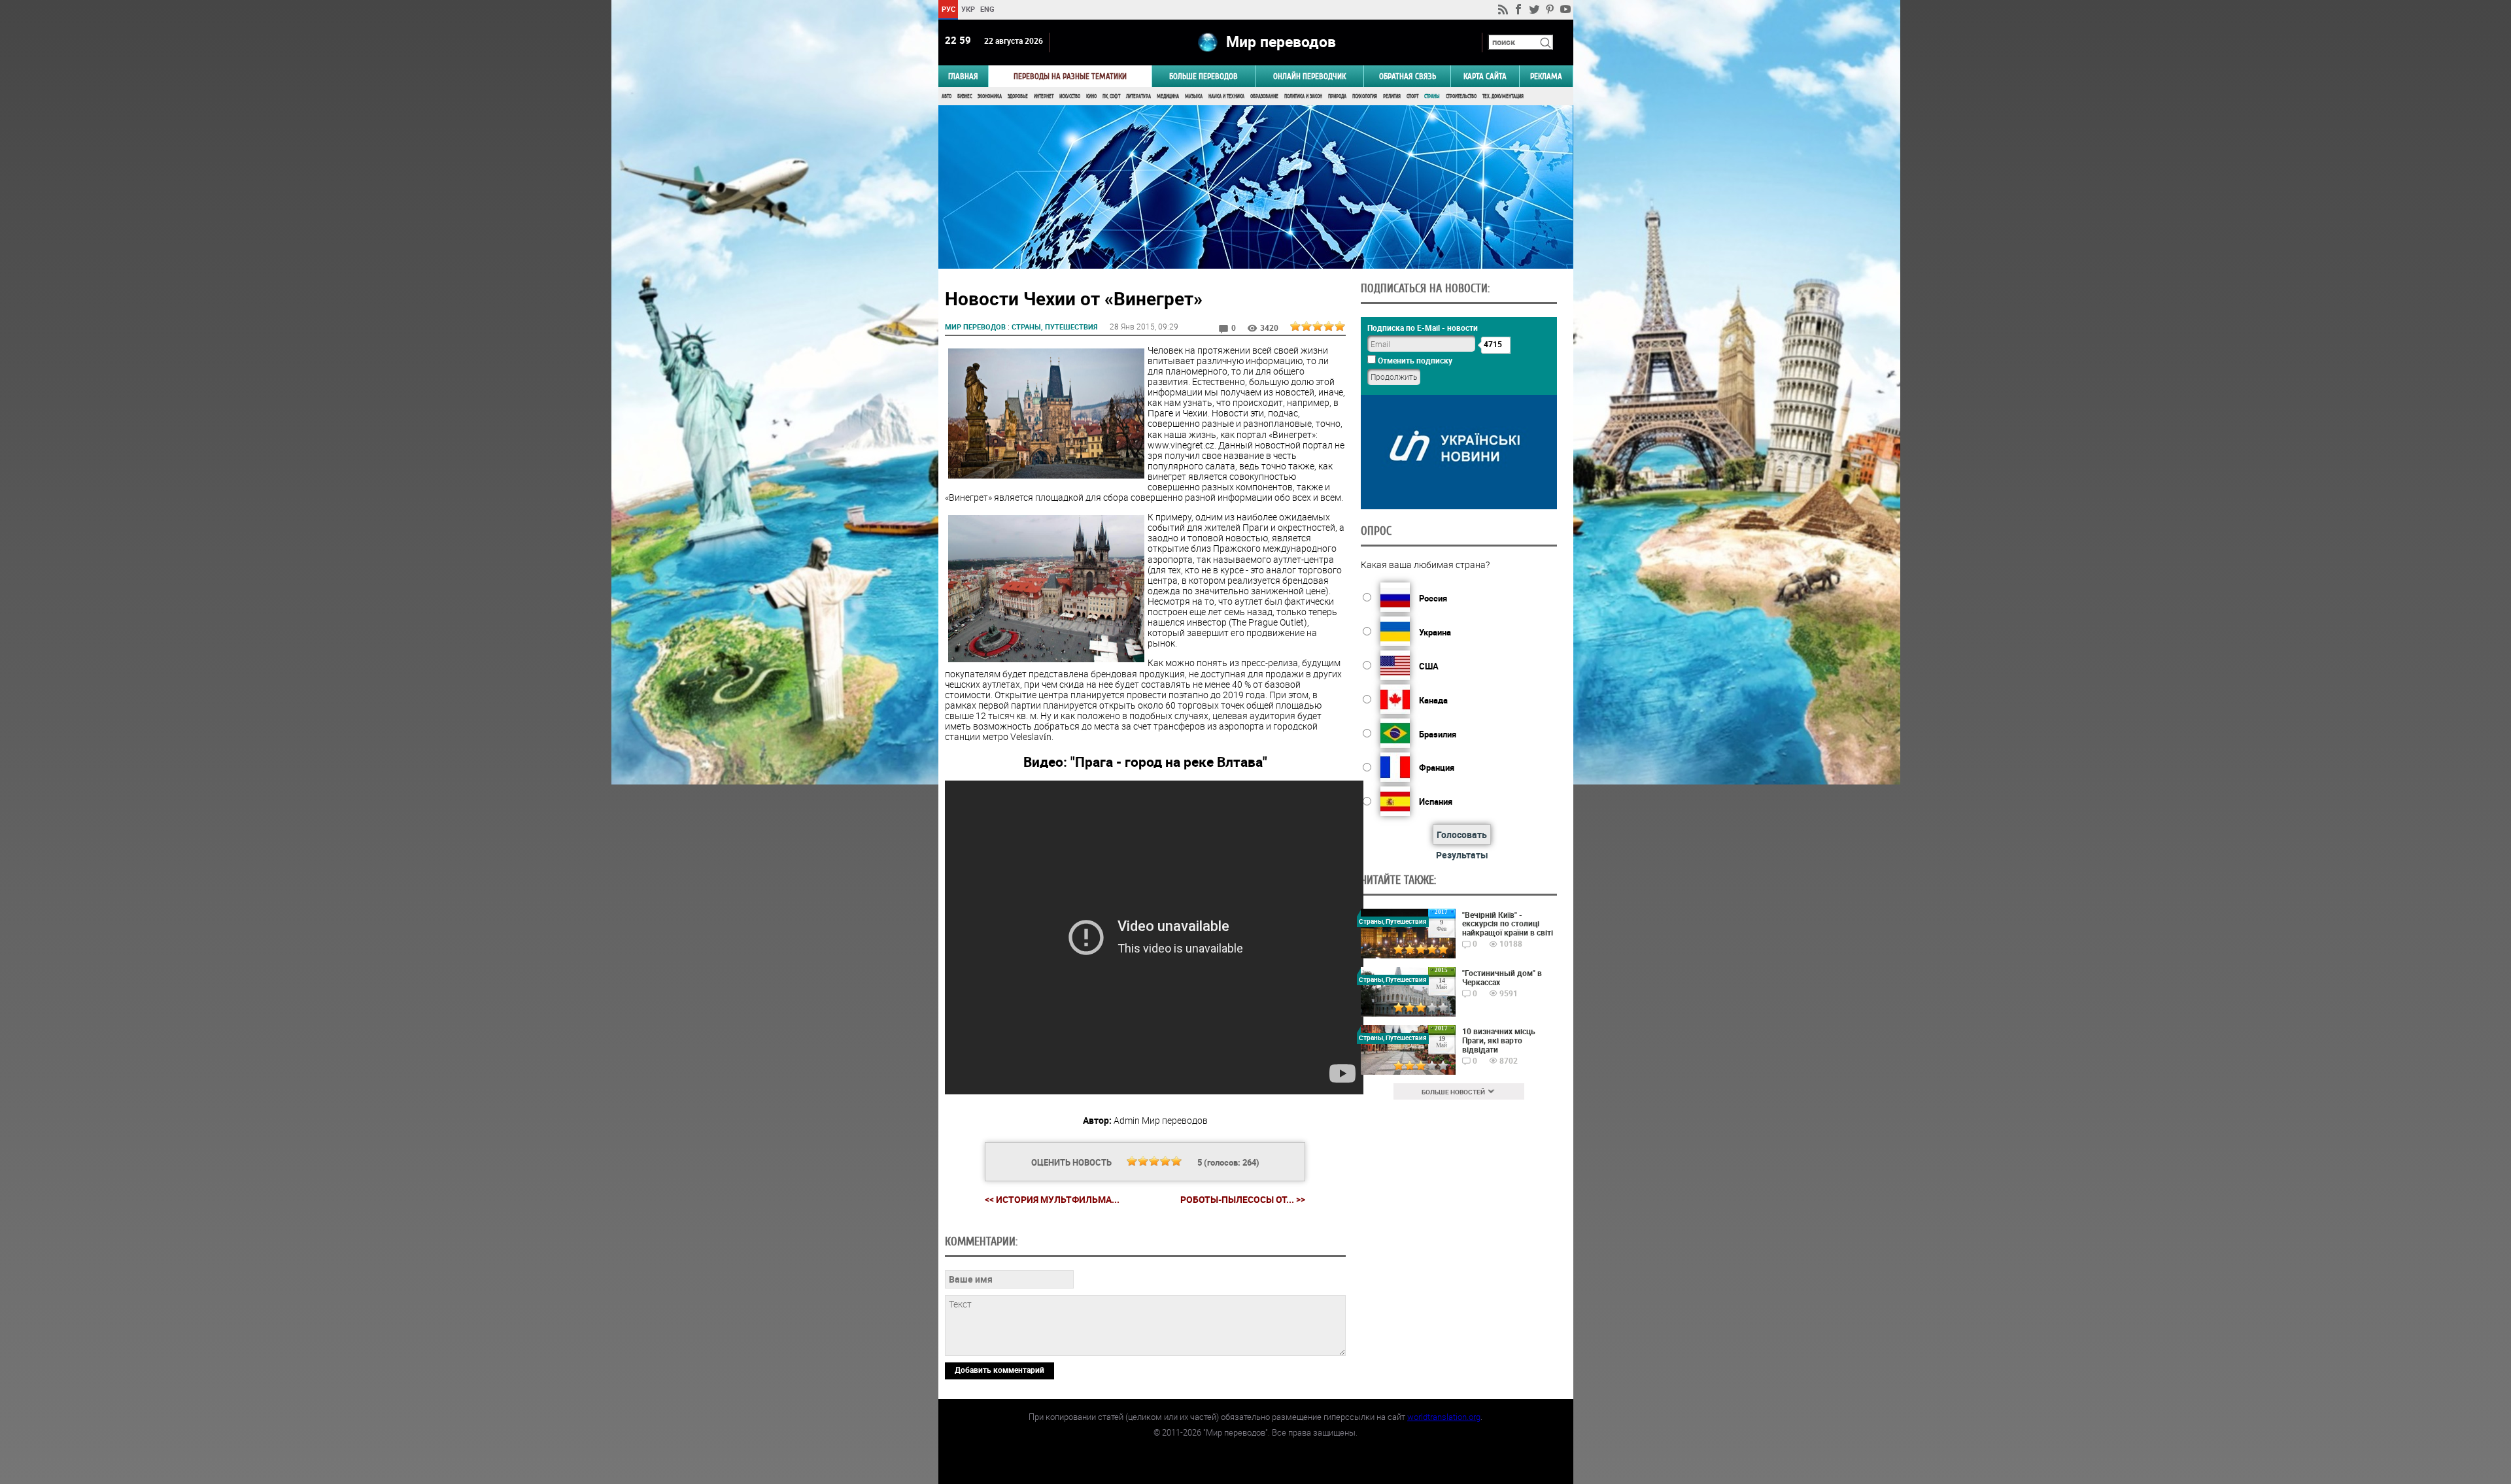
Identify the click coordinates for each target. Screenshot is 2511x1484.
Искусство (1070, 96)
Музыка (1194, 96)
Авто (947, 96)
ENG (987, 9)
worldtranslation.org (1444, 1417)
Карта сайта (1485, 76)
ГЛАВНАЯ (963, 76)
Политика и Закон (1303, 96)
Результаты (1462, 855)
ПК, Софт (1111, 96)
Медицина (1168, 96)
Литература (1138, 96)
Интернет (1044, 96)
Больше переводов (1204, 76)
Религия (1392, 96)
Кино (1091, 96)
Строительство (1461, 96)
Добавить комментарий (999, 1370)
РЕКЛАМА (1546, 76)
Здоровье (1018, 96)
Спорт (1412, 96)
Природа (1337, 96)
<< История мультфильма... (1052, 1199)
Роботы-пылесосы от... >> (1243, 1200)
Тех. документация (1503, 96)
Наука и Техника (1226, 96)
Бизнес (965, 96)
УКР (967, 9)
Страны (1432, 96)
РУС (948, 9)
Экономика (990, 96)
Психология (1365, 96)
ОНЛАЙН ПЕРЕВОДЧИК (1309, 76)
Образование (1264, 96)
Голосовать (1462, 835)
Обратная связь (1408, 76)
